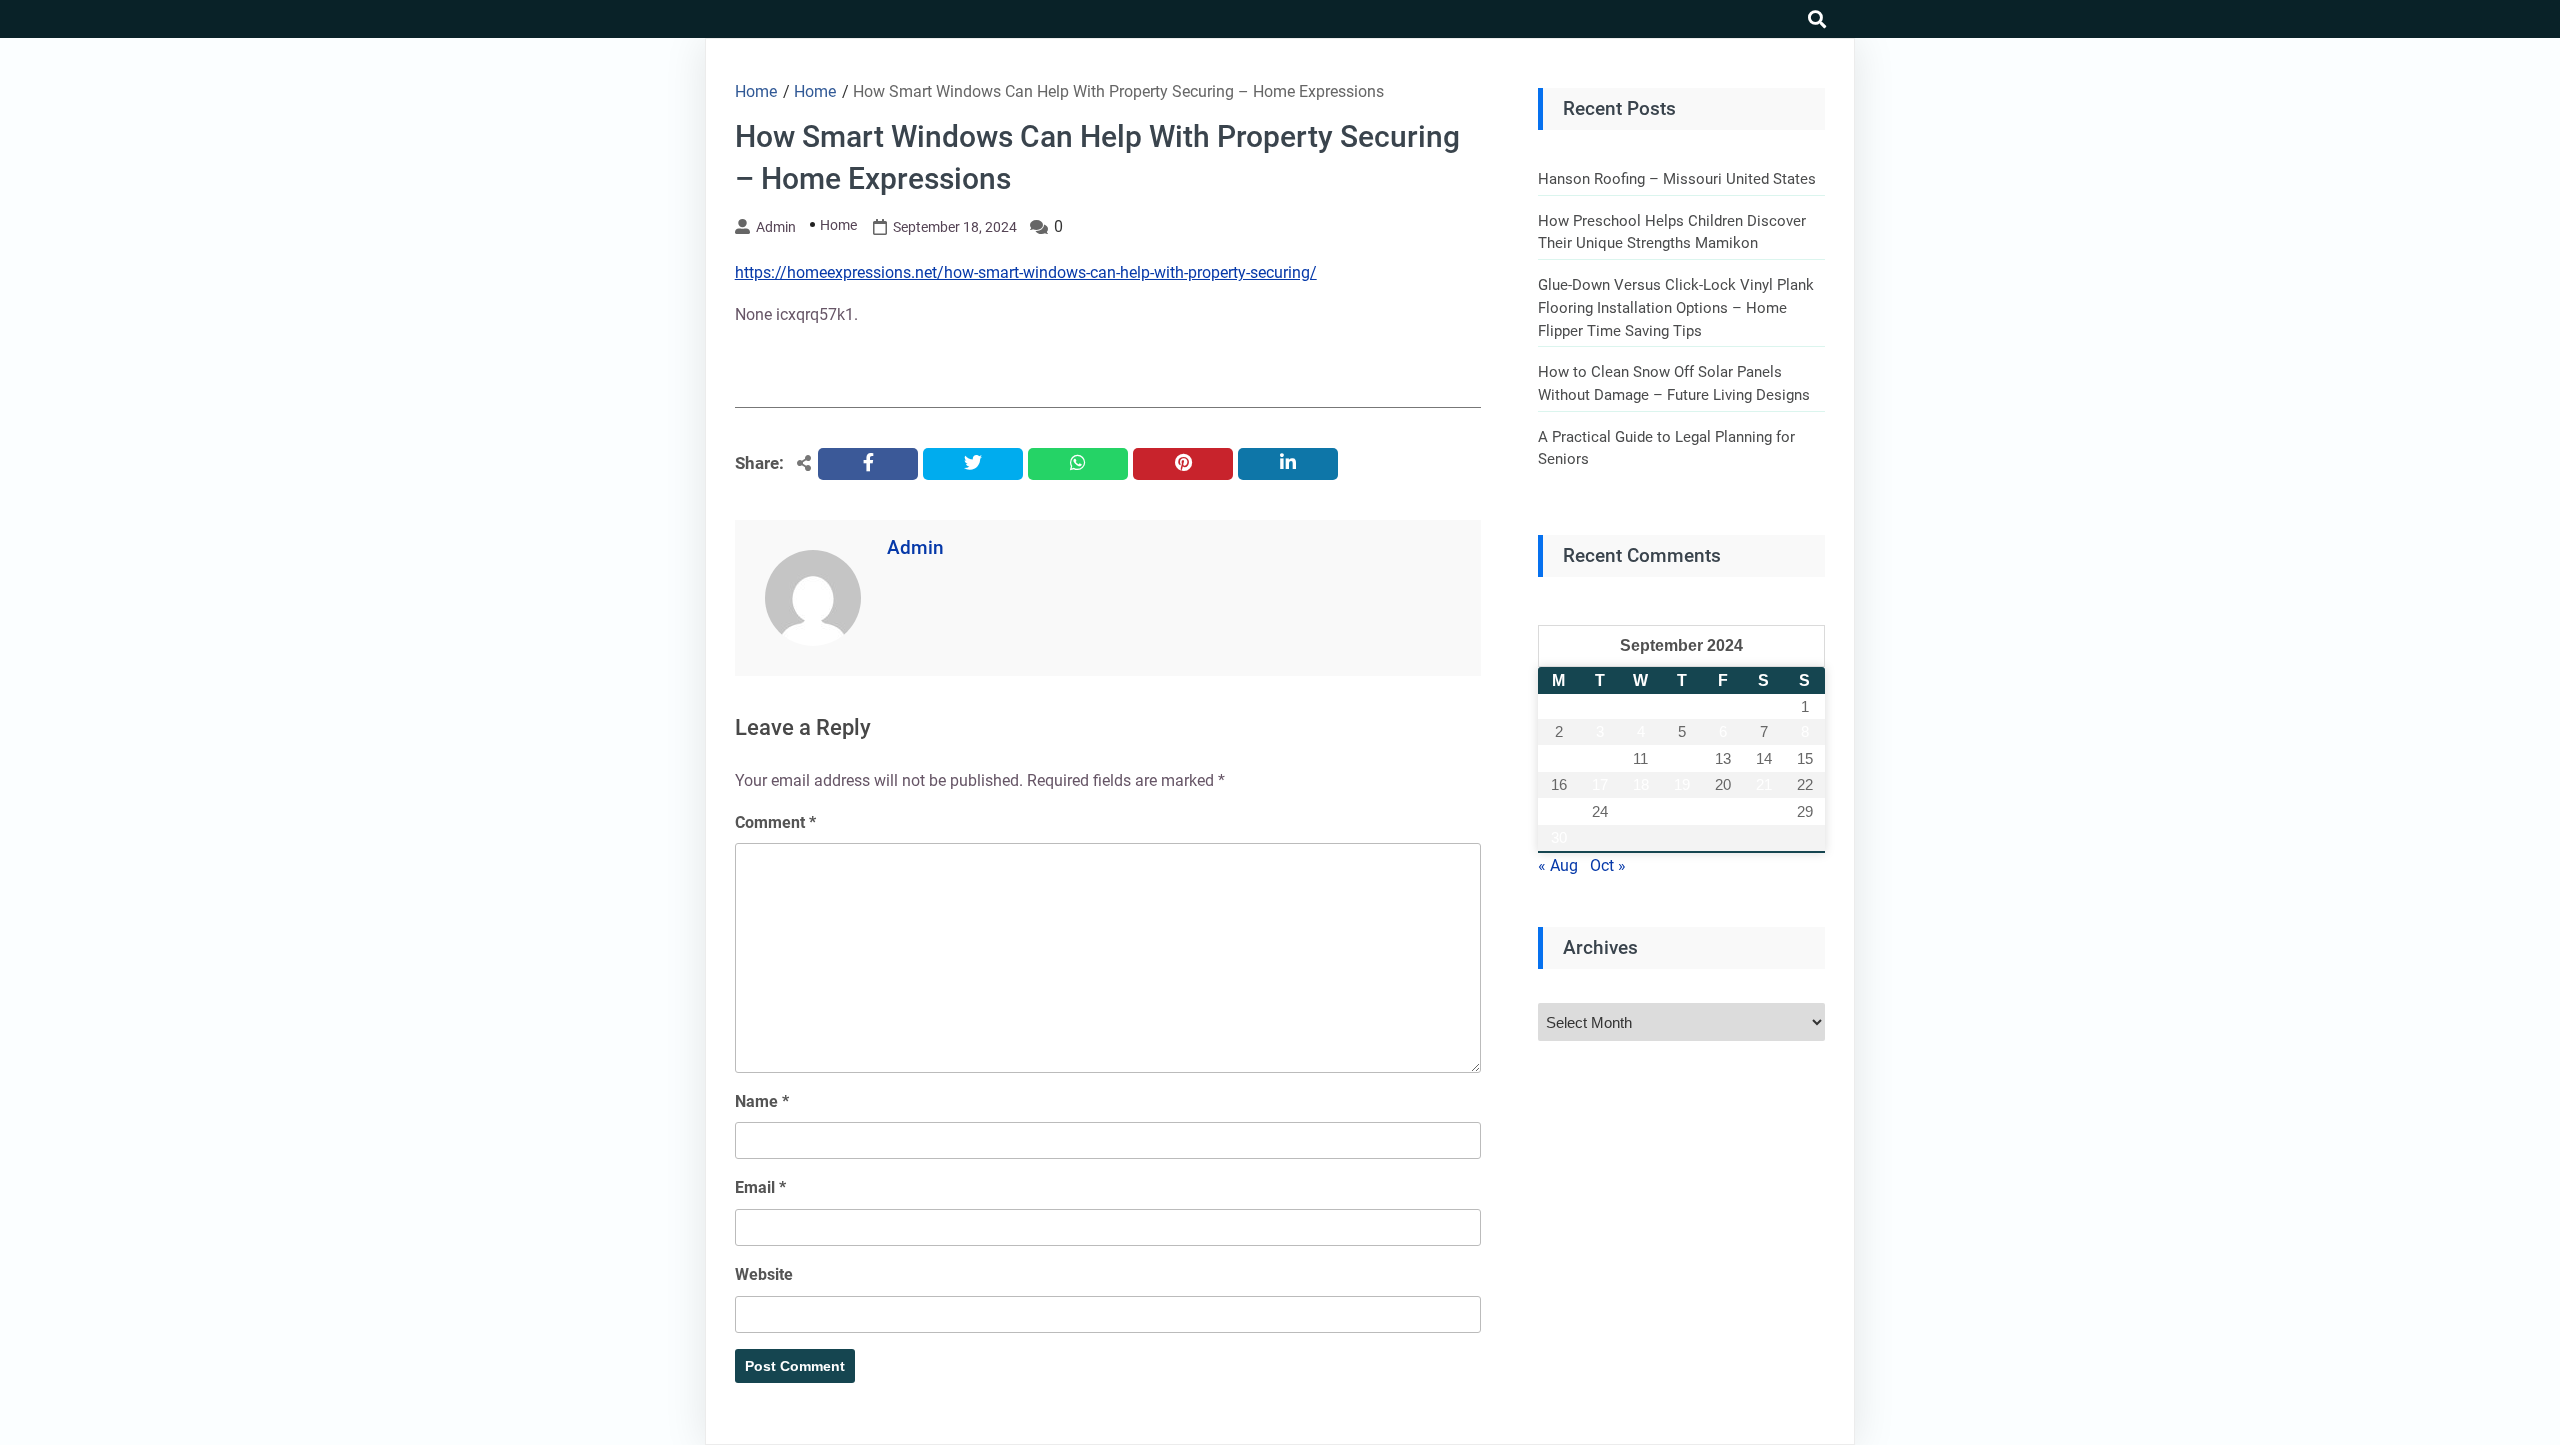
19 (1682, 784)
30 (1559, 837)
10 (1600, 758)
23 (1559, 811)
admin (776, 227)
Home (838, 225)
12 (1682, 758)
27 (1723, 811)
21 (1764, 784)
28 (1764, 811)
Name (762, 1101)
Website (764, 1274)
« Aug (1558, 865)
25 (1641, 811)
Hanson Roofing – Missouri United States (1677, 179)
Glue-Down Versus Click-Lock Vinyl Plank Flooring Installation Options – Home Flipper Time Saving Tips (1676, 307)
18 (1641, 784)
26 (1682, 811)
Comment (775, 822)
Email (760, 1187)
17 (1600, 784)
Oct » (1608, 865)
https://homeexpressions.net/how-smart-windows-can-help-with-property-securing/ (1026, 272)
